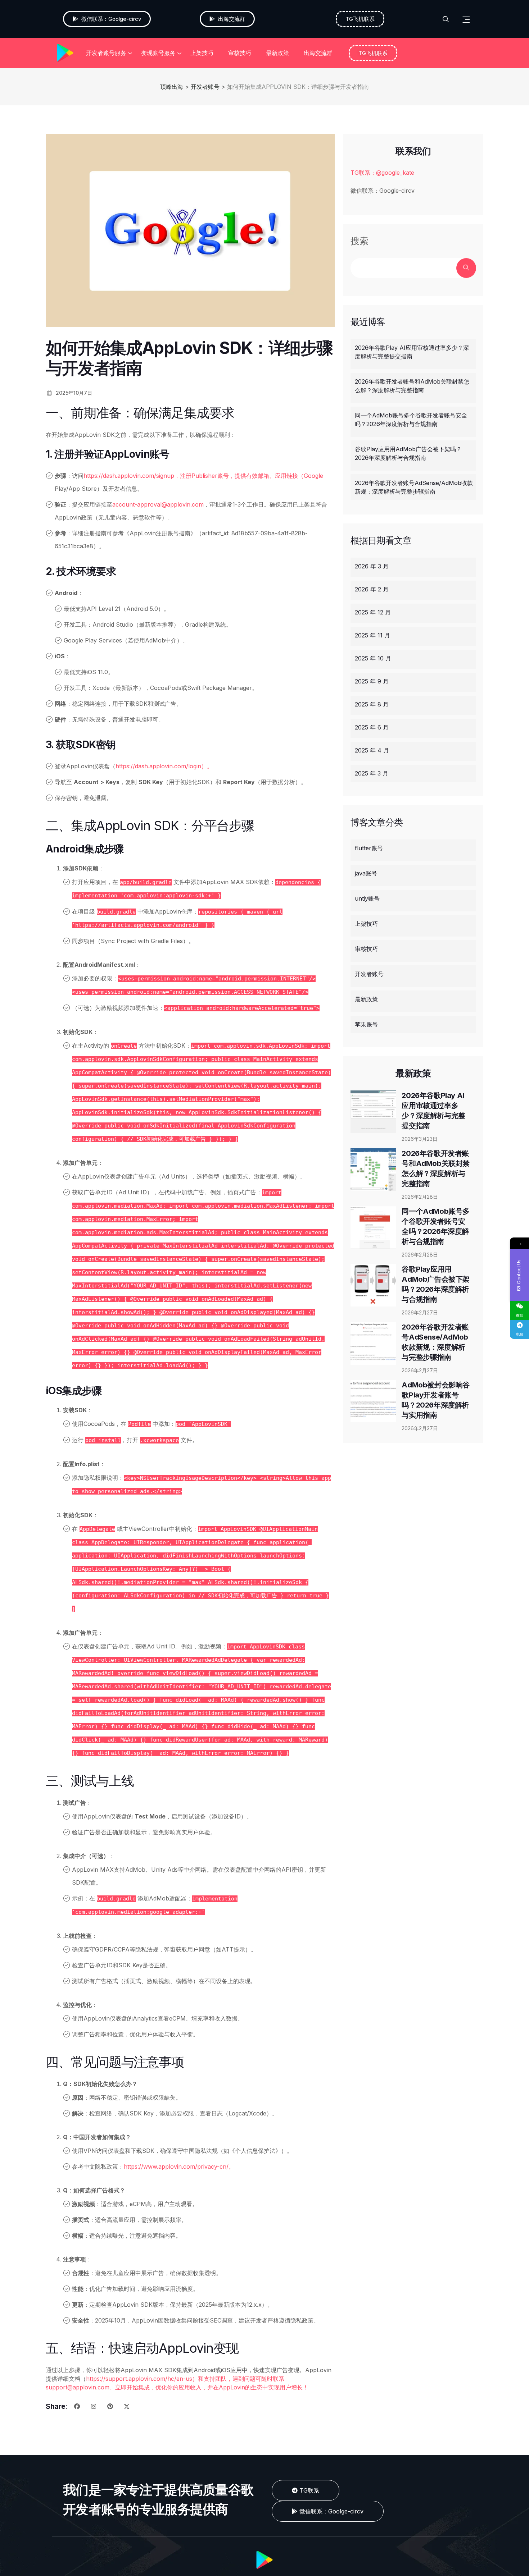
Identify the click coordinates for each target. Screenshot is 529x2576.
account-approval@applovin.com (158, 504)
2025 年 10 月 (373, 658)
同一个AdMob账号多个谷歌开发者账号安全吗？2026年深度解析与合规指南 (411, 420)
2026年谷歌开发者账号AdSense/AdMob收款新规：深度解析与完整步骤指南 (414, 487)
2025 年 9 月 (372, 681)
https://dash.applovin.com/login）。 (164, 766)
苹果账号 (366, 1024)
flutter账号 (369, 848)
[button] (328, 2511)
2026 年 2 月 (372, 589)
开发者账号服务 (106, 53)
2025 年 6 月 (372, 727)
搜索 (360, 241)
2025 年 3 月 (372, 773)
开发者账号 (369, 974)
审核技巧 (240, 53)
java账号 (366, 873)
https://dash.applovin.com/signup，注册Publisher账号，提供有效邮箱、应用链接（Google (203, 476)
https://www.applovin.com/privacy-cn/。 (179, 2167)
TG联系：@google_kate (382, 173)
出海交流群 (318, 53)
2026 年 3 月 (372, 566)
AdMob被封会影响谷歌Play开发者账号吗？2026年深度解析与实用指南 (436, 1400)
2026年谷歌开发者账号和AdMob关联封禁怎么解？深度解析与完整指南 (412, 386)
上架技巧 (202, 53)
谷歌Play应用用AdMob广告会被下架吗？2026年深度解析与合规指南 (408, 453)
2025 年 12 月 (373, 612)
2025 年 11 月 (372, 635)
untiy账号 (367, 898)
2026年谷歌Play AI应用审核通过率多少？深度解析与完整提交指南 (412, 352)
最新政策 (277, 53)
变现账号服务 (158, 53)
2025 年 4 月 (372, 750)
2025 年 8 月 (372, 704)
